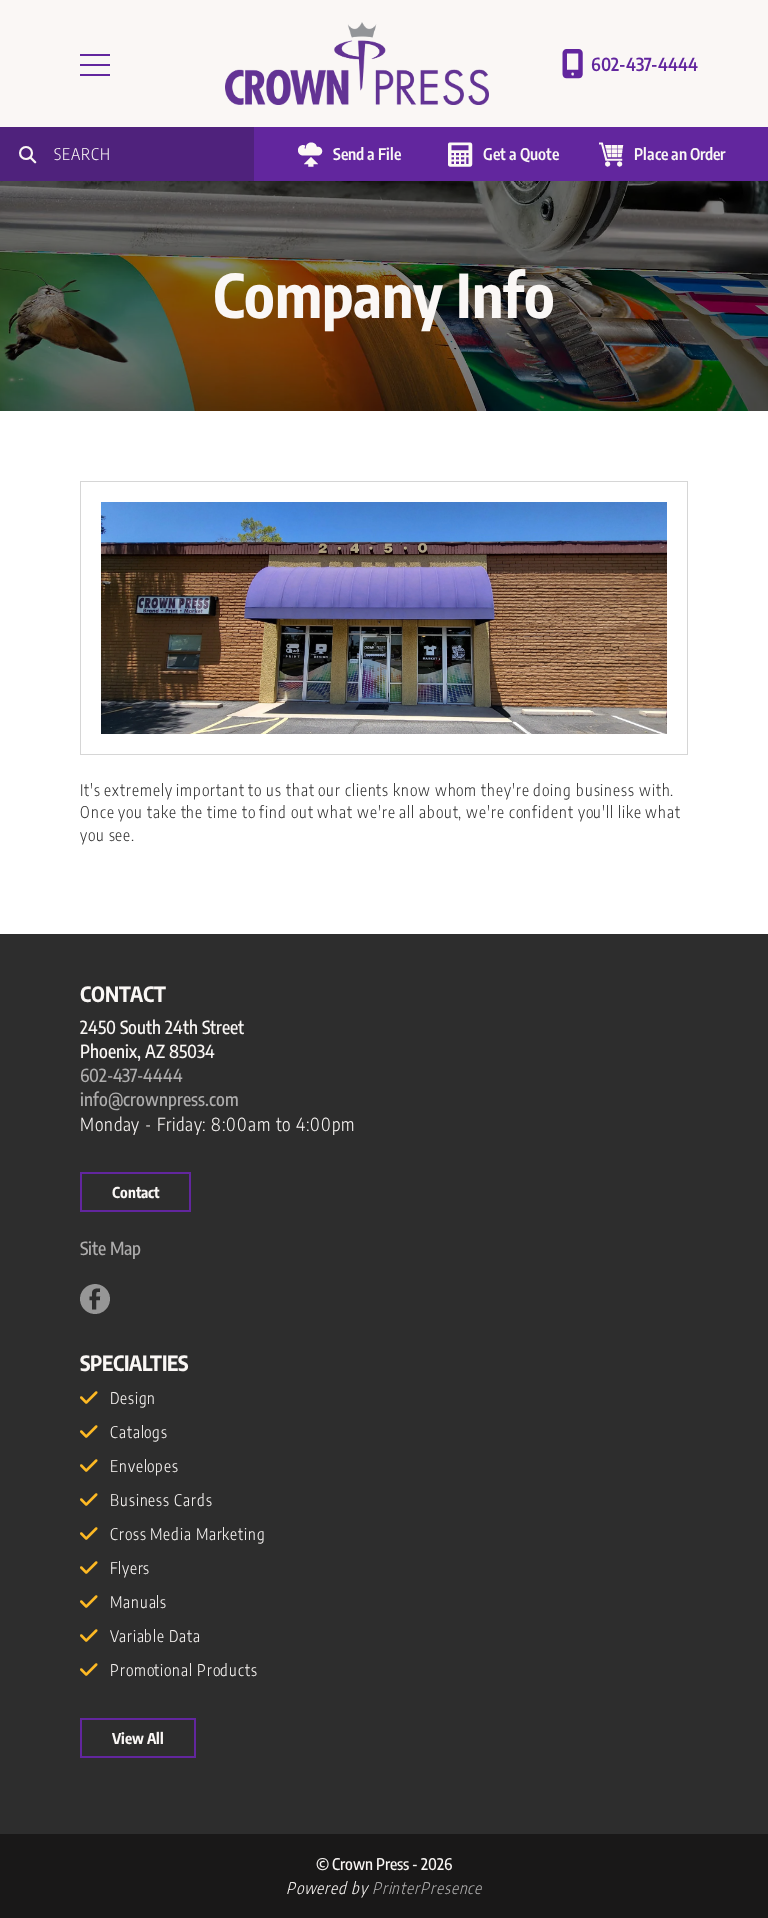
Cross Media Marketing (188, 1534)
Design (133, 1398)
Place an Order (679, 154)
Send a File (367, 154)
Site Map (110, 1247)
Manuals (138, 1602)
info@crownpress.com (159, 1098)
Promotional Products (184, 1670)
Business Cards (161, 1500)
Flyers (130, 1568)
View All (138, 1738)
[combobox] (154, 154)
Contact (135, 1192)
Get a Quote (521, 154)
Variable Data (155, 1636)
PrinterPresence (427, 1888)
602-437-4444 (644, 63)
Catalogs (139, 1432)
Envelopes (144, 1466)
